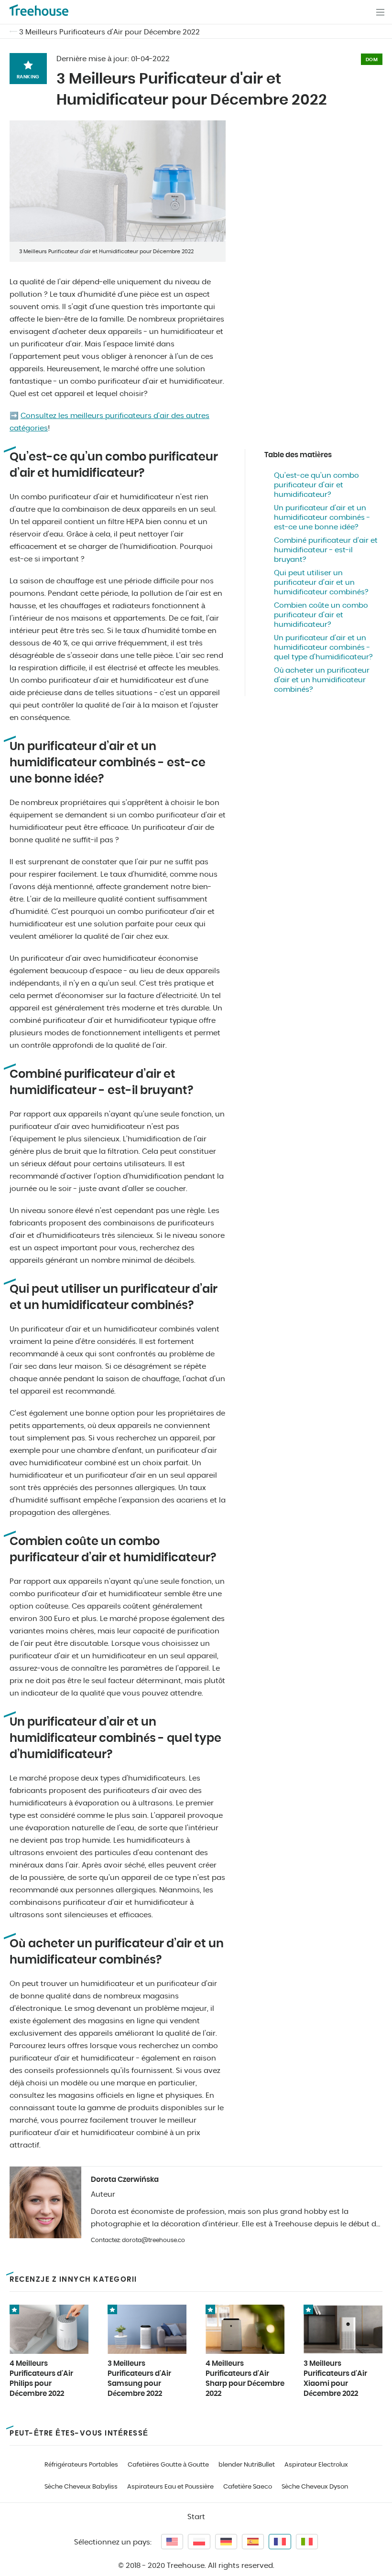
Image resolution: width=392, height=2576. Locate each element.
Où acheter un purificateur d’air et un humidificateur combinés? (322, 680)
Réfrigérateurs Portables (81, 2465)
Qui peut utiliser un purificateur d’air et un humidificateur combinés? (321, 583)
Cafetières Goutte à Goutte (168, 2465)
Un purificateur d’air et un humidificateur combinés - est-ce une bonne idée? (322, 518)
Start (196, 2517)
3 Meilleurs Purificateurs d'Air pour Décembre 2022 (109, 32)
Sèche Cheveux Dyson (315, 2487)
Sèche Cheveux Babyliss (81, 2487)
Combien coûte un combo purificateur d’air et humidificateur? (321, 615)
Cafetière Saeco (248, 2487)
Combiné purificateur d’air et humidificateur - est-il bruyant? (326, 550)
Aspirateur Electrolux (316, 2465)
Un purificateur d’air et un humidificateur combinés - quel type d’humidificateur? (323, 648)
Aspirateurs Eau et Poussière (170, 2487)
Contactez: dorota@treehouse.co (138, 2240)
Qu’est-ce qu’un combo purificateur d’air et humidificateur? (316, 485)
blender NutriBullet (247, 2465)
